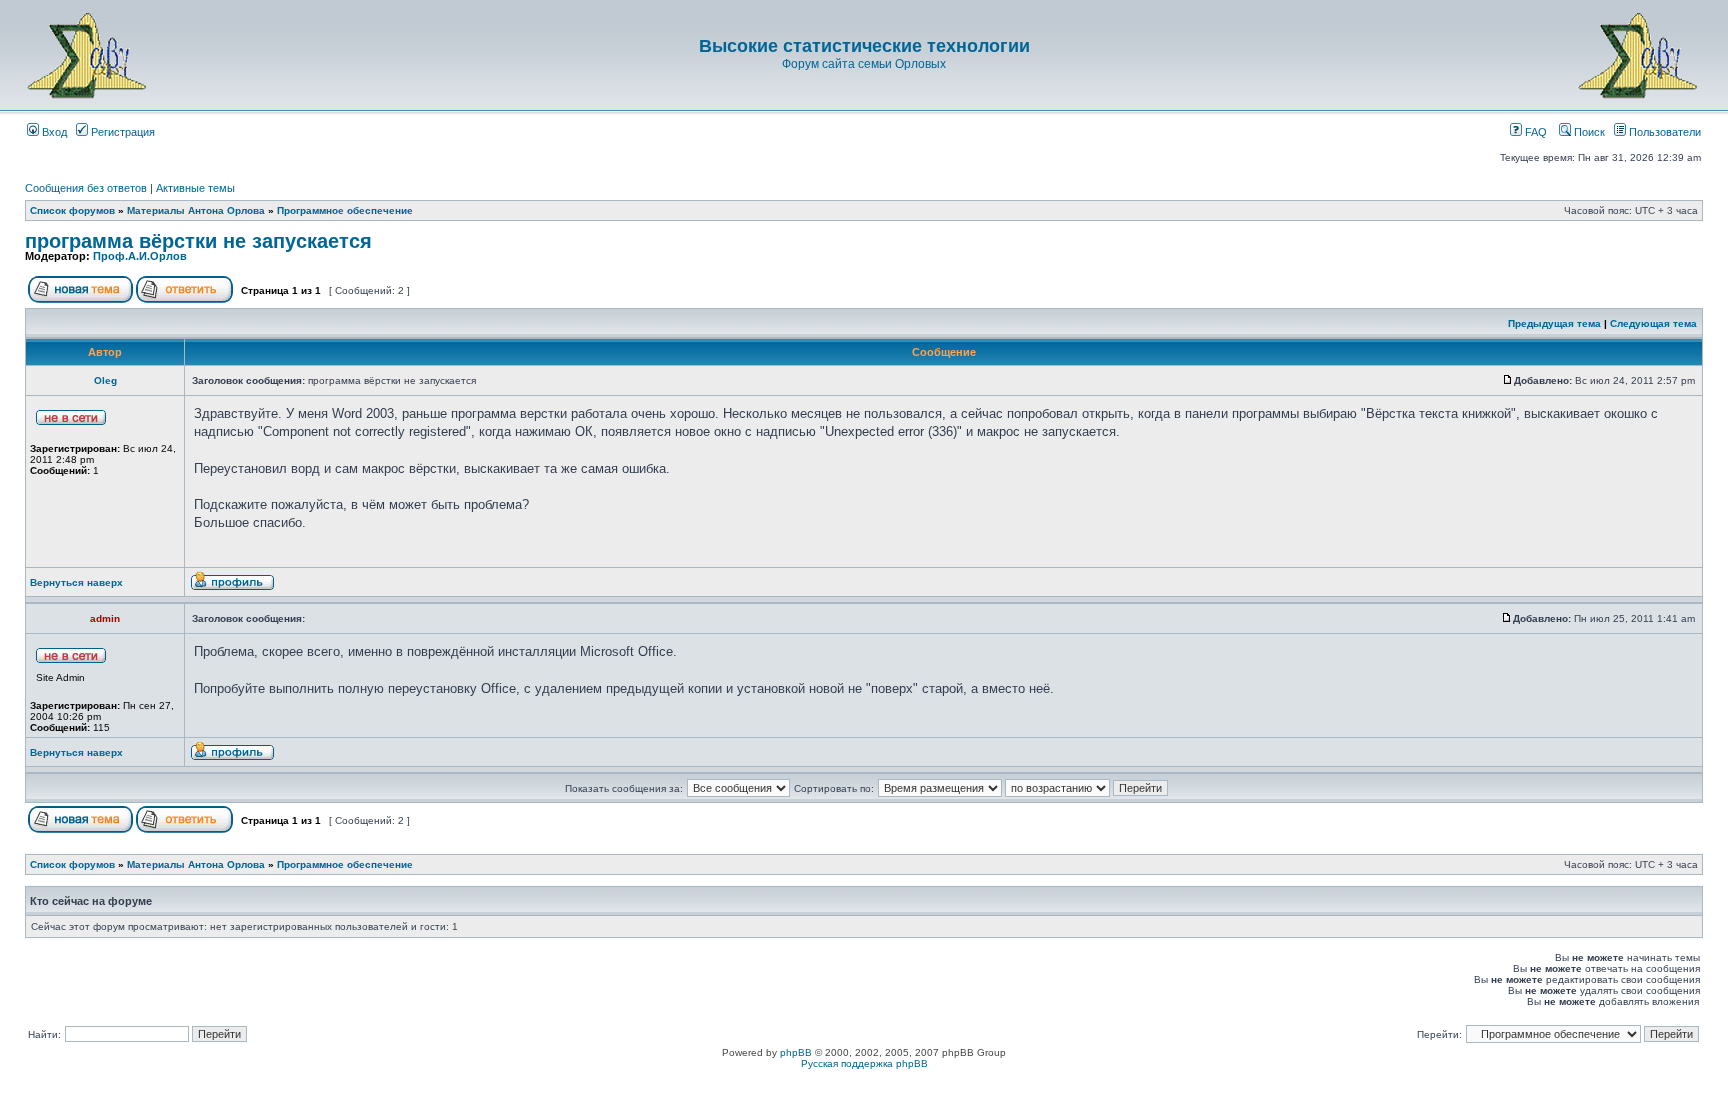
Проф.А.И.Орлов (140, 256)
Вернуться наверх (76, 582)
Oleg (105, 380)
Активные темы (195, 188)
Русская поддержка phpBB (864, 1063)
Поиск (1588, 132)
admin (105, 618)
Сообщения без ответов (86, 188)
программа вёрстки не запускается (198, 241)
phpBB (796, 1052)
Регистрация (121, 132)
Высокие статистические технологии (864, 46)
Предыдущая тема (1554, 323)
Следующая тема (1653, 323)
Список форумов (72, 210)
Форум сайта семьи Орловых (864, 64)
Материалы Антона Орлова (196, 210)
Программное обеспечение (345, 210)
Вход (53, 132)
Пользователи (1663, 132)
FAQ (1534, 132)
